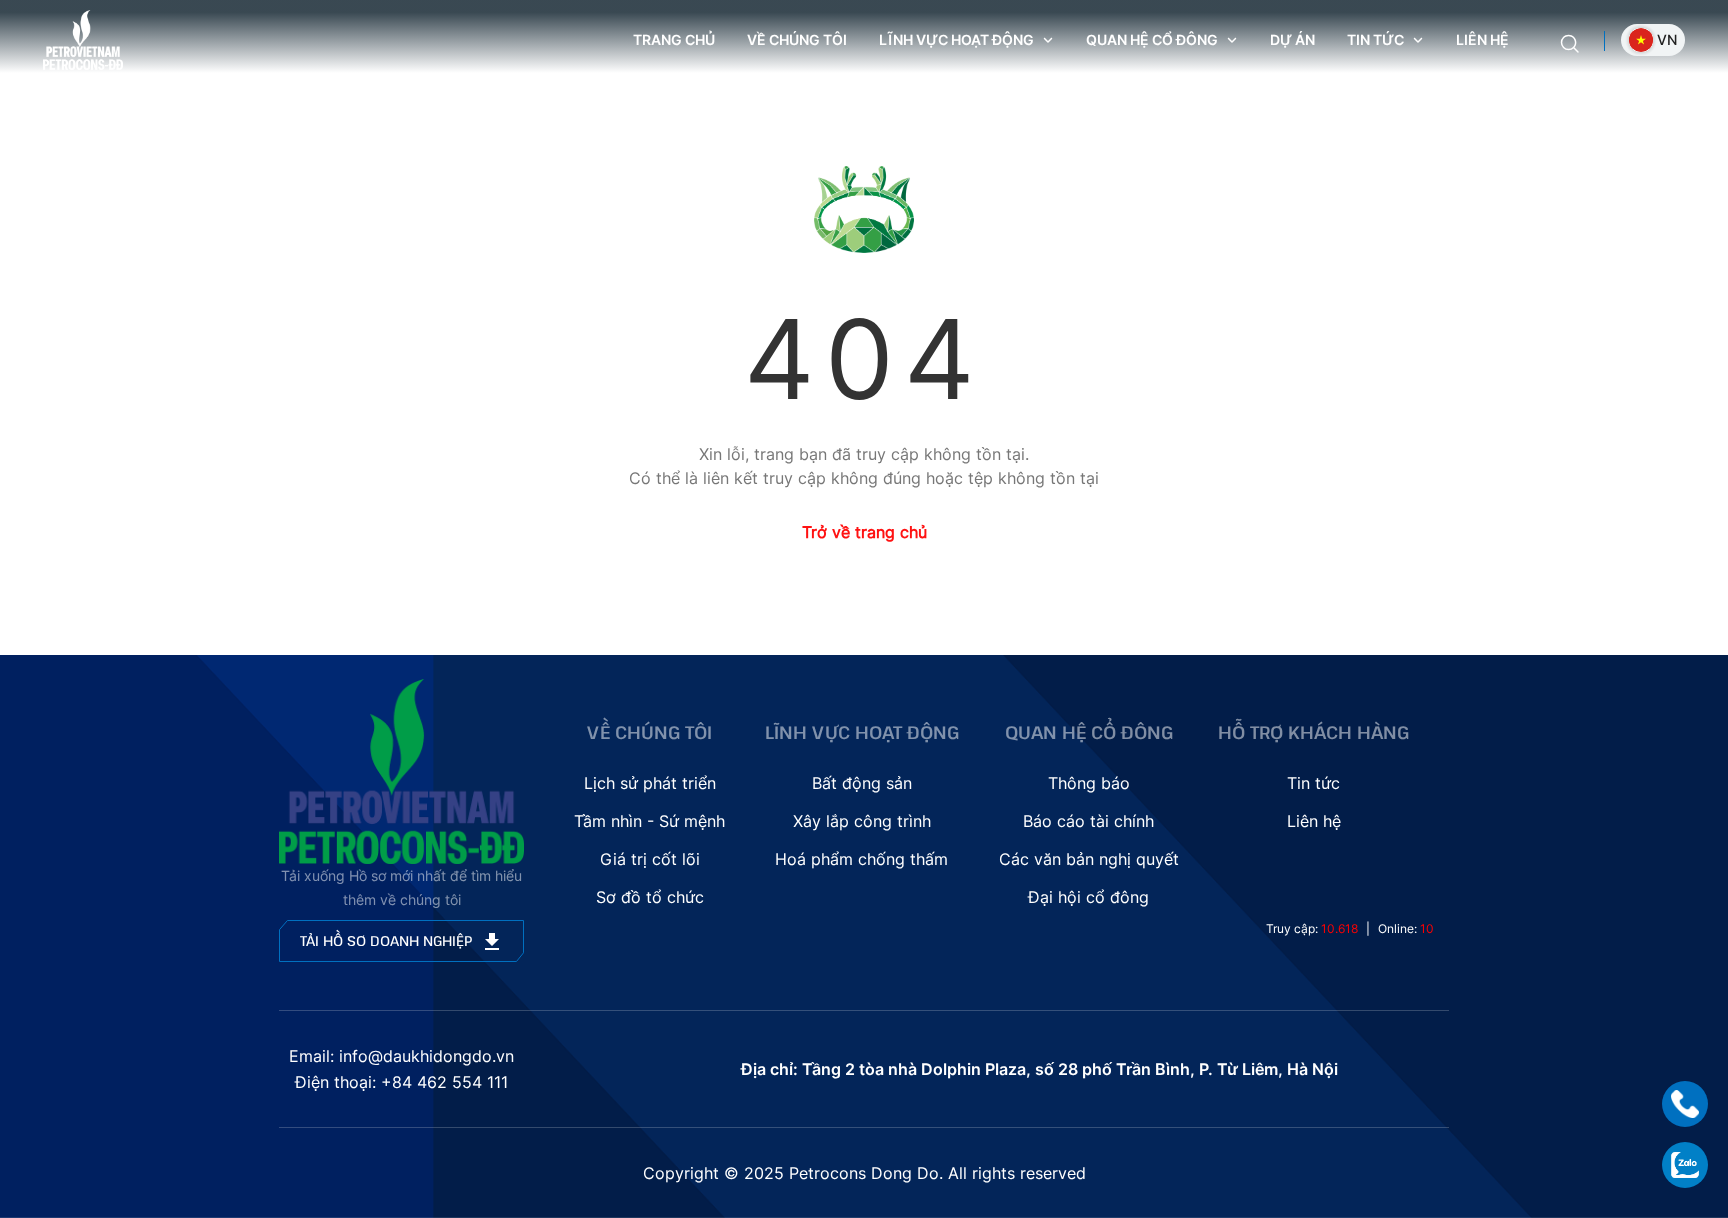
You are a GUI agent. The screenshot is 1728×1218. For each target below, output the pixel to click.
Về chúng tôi (797, 39)
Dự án (1292, 39)
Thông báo (1089, 783)
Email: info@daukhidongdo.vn (401, 1056)
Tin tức (1313, 783)
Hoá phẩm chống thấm (861, 859)
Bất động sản (862, 783)
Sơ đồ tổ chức (650, 897)
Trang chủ (674, 39)
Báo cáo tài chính (1088, 821)
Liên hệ (1482, 39)
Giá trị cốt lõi (650, 859)
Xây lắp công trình (862, 821)
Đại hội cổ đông (1088, 897)
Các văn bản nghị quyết (1089, 859)
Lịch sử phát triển (650, 783)
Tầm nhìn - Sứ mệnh (649, 821)
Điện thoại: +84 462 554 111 (401, 1082)
